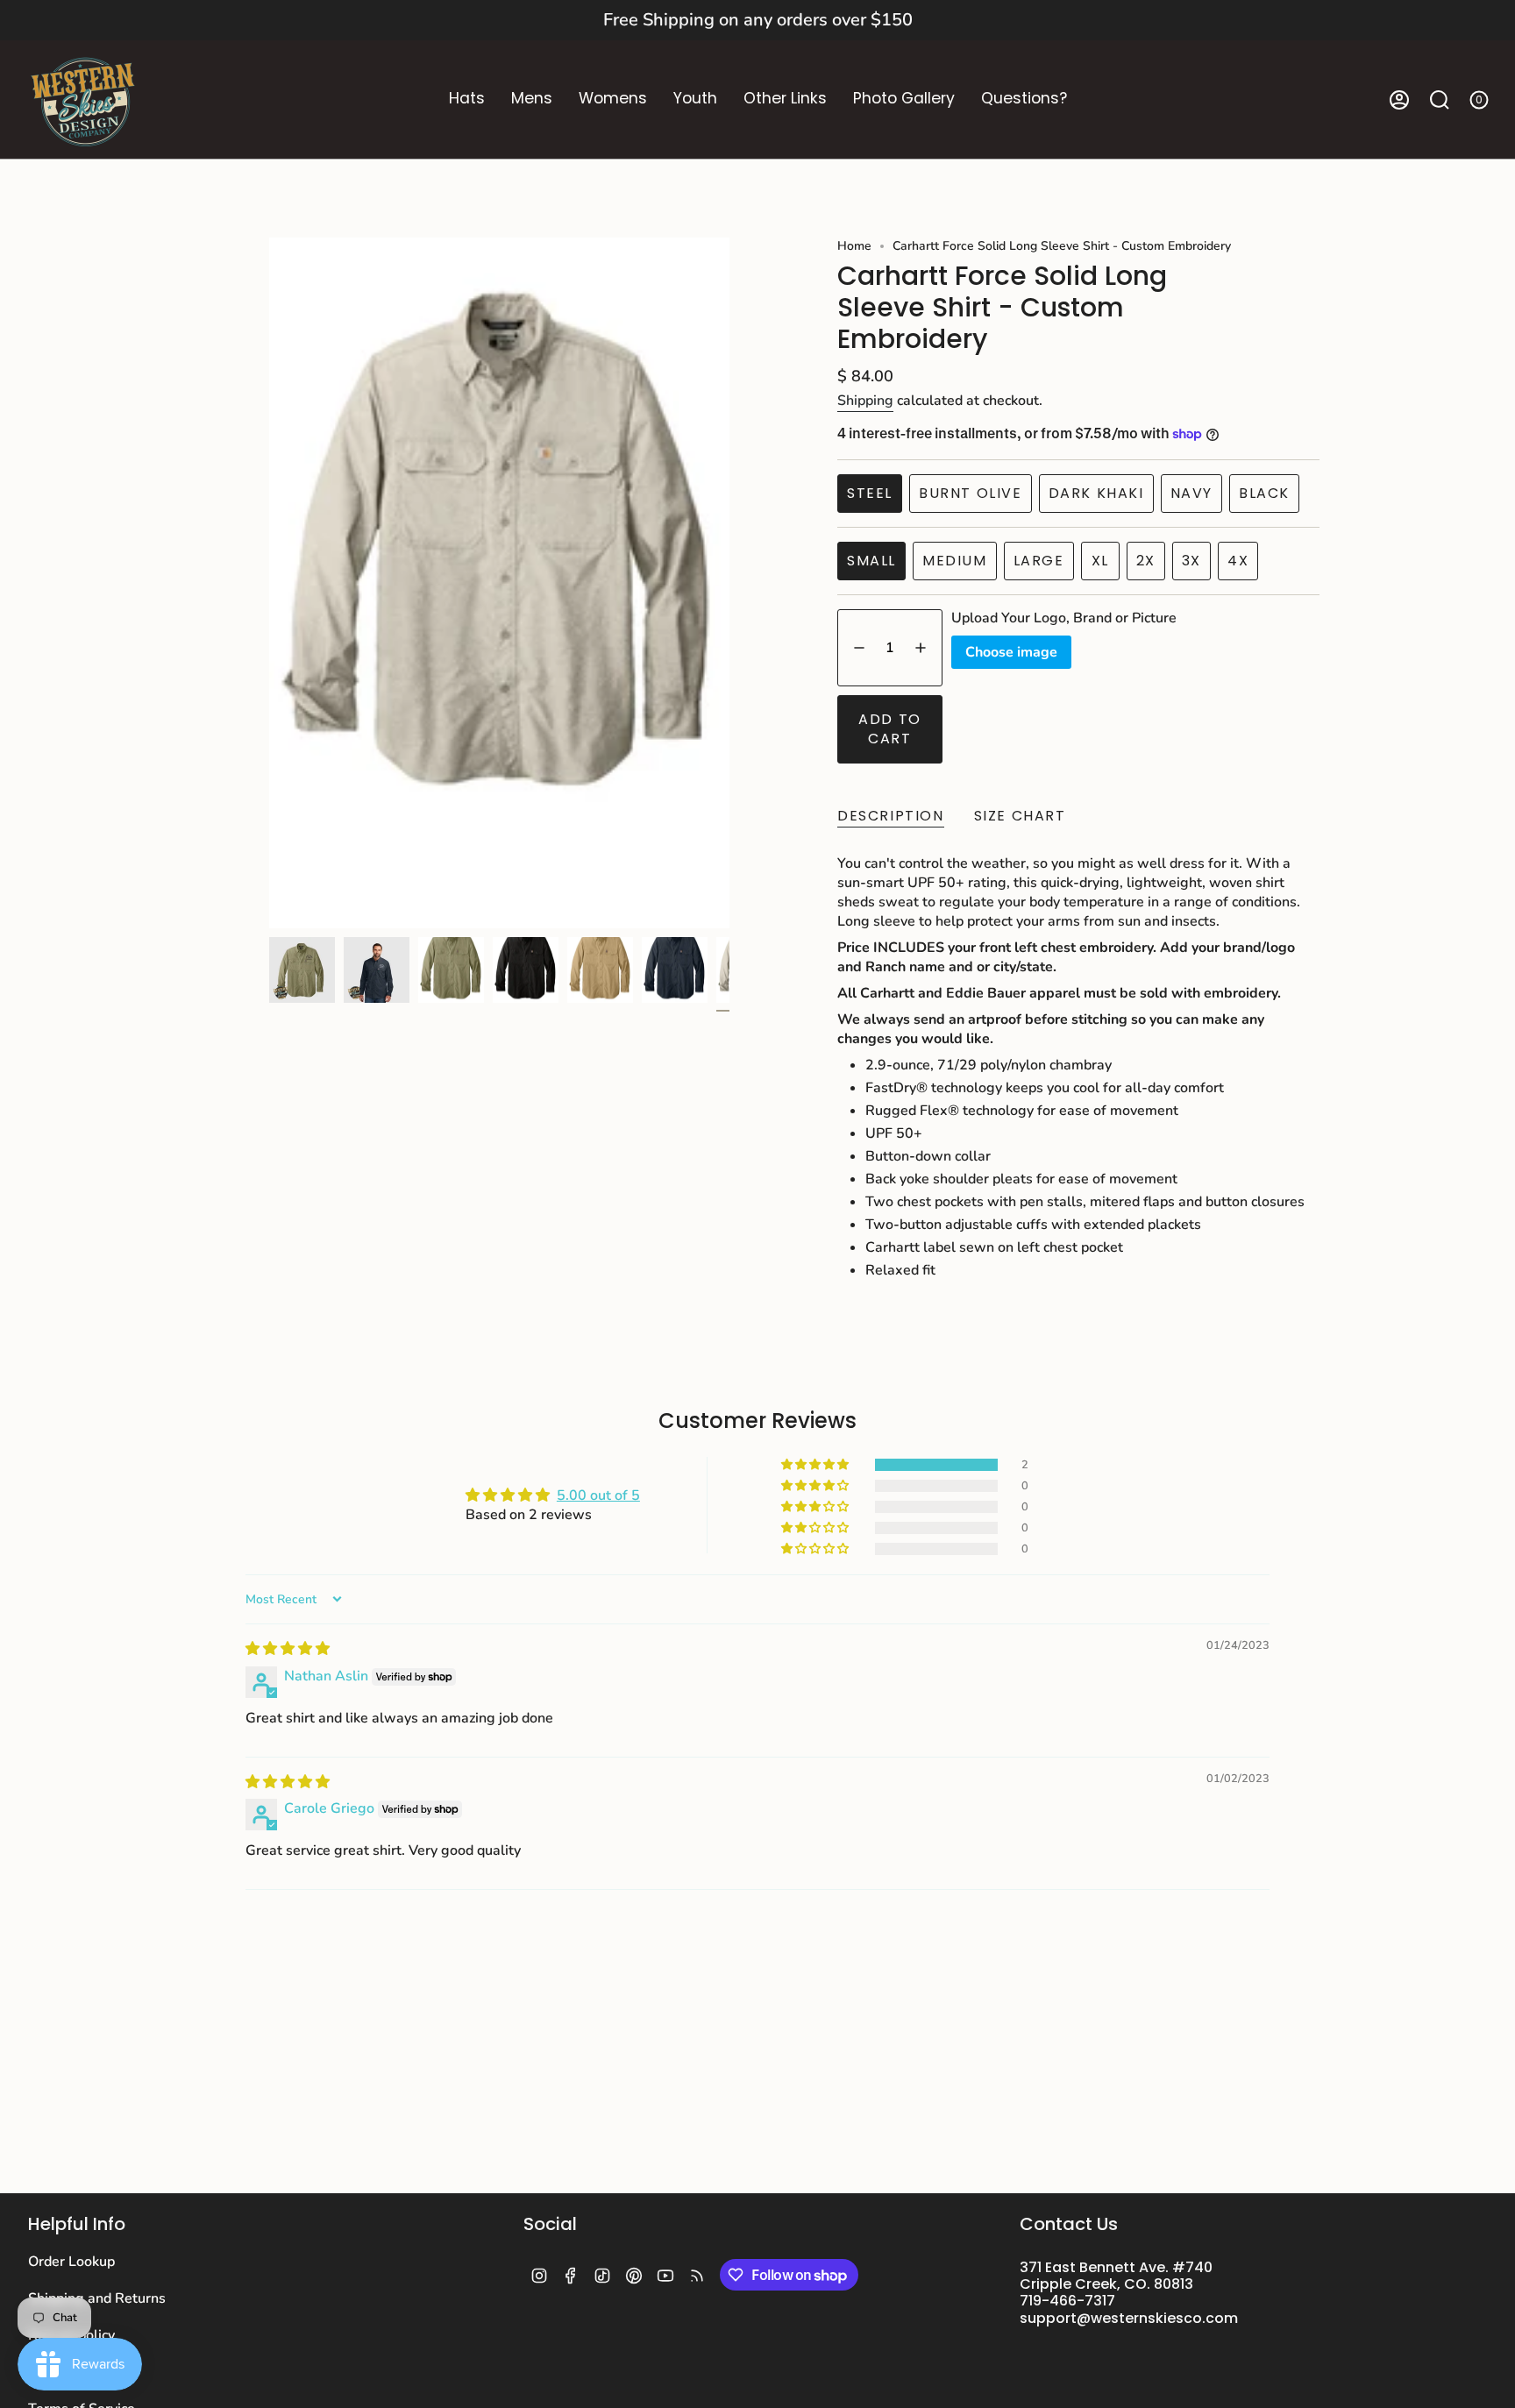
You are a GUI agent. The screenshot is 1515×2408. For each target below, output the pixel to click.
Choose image (1011, 652)
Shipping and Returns (97, 2298)
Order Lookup (71, 2262)
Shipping (865, 401)
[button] (467, 99)
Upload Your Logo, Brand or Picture (1064, 618)
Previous (269, 583)
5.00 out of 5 (598, 1495)
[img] (288, 1649)
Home (854, 246)
